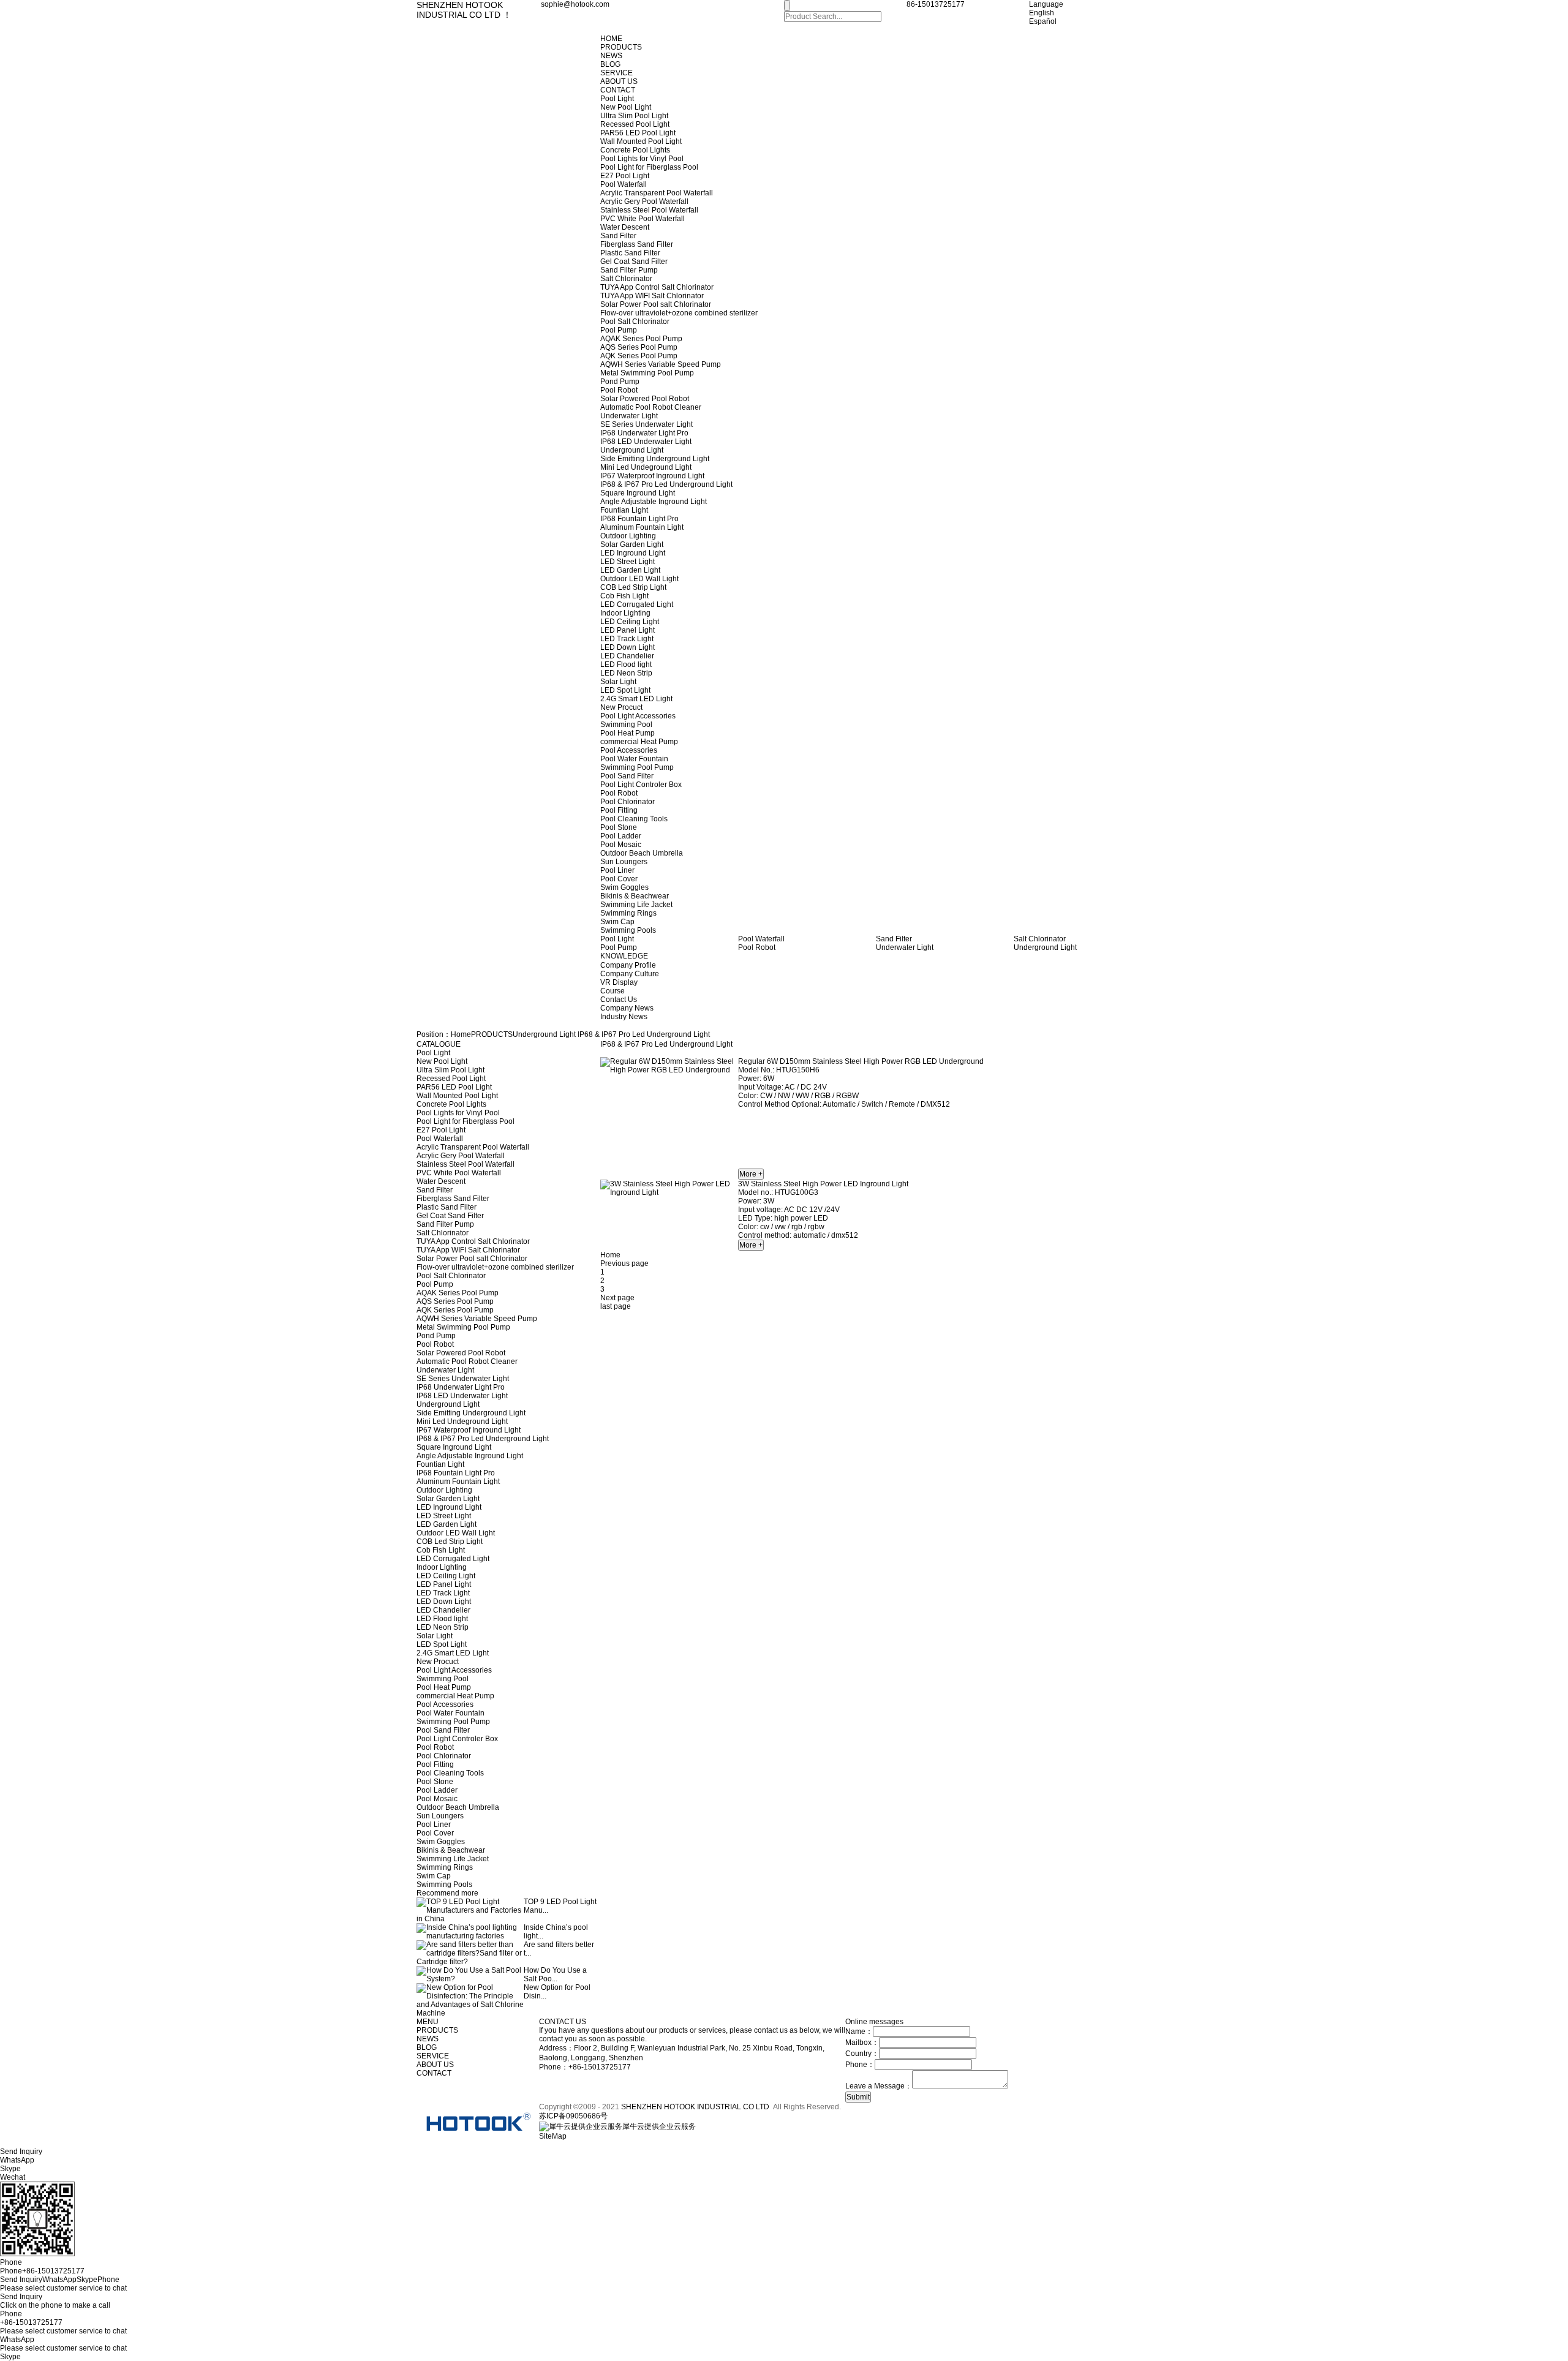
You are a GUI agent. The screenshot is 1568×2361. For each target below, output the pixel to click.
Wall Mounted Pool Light (641, 141)
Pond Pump (620, 382)
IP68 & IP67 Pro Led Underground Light (666, 484)
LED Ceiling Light (630, 622)
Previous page (624, 1263)
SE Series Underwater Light (646, 424)
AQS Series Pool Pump (639, 347)
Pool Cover (619, 879)
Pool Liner (617, 870)
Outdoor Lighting (628, 536)
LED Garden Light (630, 570)
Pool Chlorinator (628, 802)
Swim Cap (617, 922)
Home (461, 1034)
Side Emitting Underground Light (655, 459)
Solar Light (618, 682)
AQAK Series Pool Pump (641, 339)
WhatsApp (17, 2340)
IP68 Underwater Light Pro (644, 433)
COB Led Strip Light (633, 587)
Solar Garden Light (632, 544)
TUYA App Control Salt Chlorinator (657, 287)
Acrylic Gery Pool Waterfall (644, 201)
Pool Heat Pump (628, 733)
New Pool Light (626, 107)
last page (616, 1306)
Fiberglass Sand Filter (637, 244)
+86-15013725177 (31, 2322)
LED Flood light (626, 665)
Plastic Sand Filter (630, 253)
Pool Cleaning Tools (634, 819)
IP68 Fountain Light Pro (639, 519)
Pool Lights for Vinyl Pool (642, 159)
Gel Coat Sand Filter (634, 262)
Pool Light (617, 99)
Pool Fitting (619, 810)
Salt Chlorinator (626, 279)
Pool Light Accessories (638, 716)
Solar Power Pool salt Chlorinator (656, 304)
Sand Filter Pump (629, 270)
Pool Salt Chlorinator (635, 322)
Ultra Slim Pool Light (634, 116)
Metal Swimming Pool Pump (647, 373)
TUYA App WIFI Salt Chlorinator (652, 296)
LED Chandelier (627, 656)
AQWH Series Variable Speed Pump (661, 364)
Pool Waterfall (624, 184)
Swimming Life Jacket (636, 905)
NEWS (611, 56)
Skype (10, 2357)
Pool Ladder (621, 836)
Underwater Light (629, 416)
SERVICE (616, 73)
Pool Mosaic (621, 845)
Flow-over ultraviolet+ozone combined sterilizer (679, 313)
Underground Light (632, 450)
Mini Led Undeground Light (646, 467)
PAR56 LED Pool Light (638, 133)
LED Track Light (627, 639)
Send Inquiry (21, 2297)
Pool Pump (619, 330)
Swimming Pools (628, 930)
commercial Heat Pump (639, 742)
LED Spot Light (625, 690)
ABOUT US (619, 81)
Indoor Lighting (625, 613)
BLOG (610, 64)
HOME (611, 39)
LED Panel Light (628, 630)
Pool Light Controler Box (641, 785)
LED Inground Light (633, 553)
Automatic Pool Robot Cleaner (651, 407)
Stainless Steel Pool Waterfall (649, 210)
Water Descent (625, 227)
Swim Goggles (624, 887)
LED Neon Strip (626, 673)
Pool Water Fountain (634, 759)
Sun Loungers (624, 862)
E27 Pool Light (625, 176)
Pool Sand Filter (627, 776)
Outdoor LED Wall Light (639, 579)
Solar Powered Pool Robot (645, 399)
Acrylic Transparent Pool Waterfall (657, 193)
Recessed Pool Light (635, 124)
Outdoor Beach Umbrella (642, 853)
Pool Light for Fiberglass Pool (649, 167)
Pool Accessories (629, 750)
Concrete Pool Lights (635, 150)
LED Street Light (628, 562)
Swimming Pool (626, 725)
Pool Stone (619, 827)
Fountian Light (624, 510)
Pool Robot (619, 390)
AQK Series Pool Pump (639, 356)
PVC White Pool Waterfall (643, 219)
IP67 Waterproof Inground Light (652, 476)
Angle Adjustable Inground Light (654, 502)
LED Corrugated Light (637, 604)
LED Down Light (628, 647)
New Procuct (621, 707)
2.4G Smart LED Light (636, 699)
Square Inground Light (638, 493)
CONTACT (618, 90)
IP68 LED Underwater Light (646, 442)
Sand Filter (618, 236)
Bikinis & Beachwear (635, 896)
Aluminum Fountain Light (642, 527)
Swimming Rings (628, 913)
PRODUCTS (621, 47)
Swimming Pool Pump (637, 767)
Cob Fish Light (624, 596)
